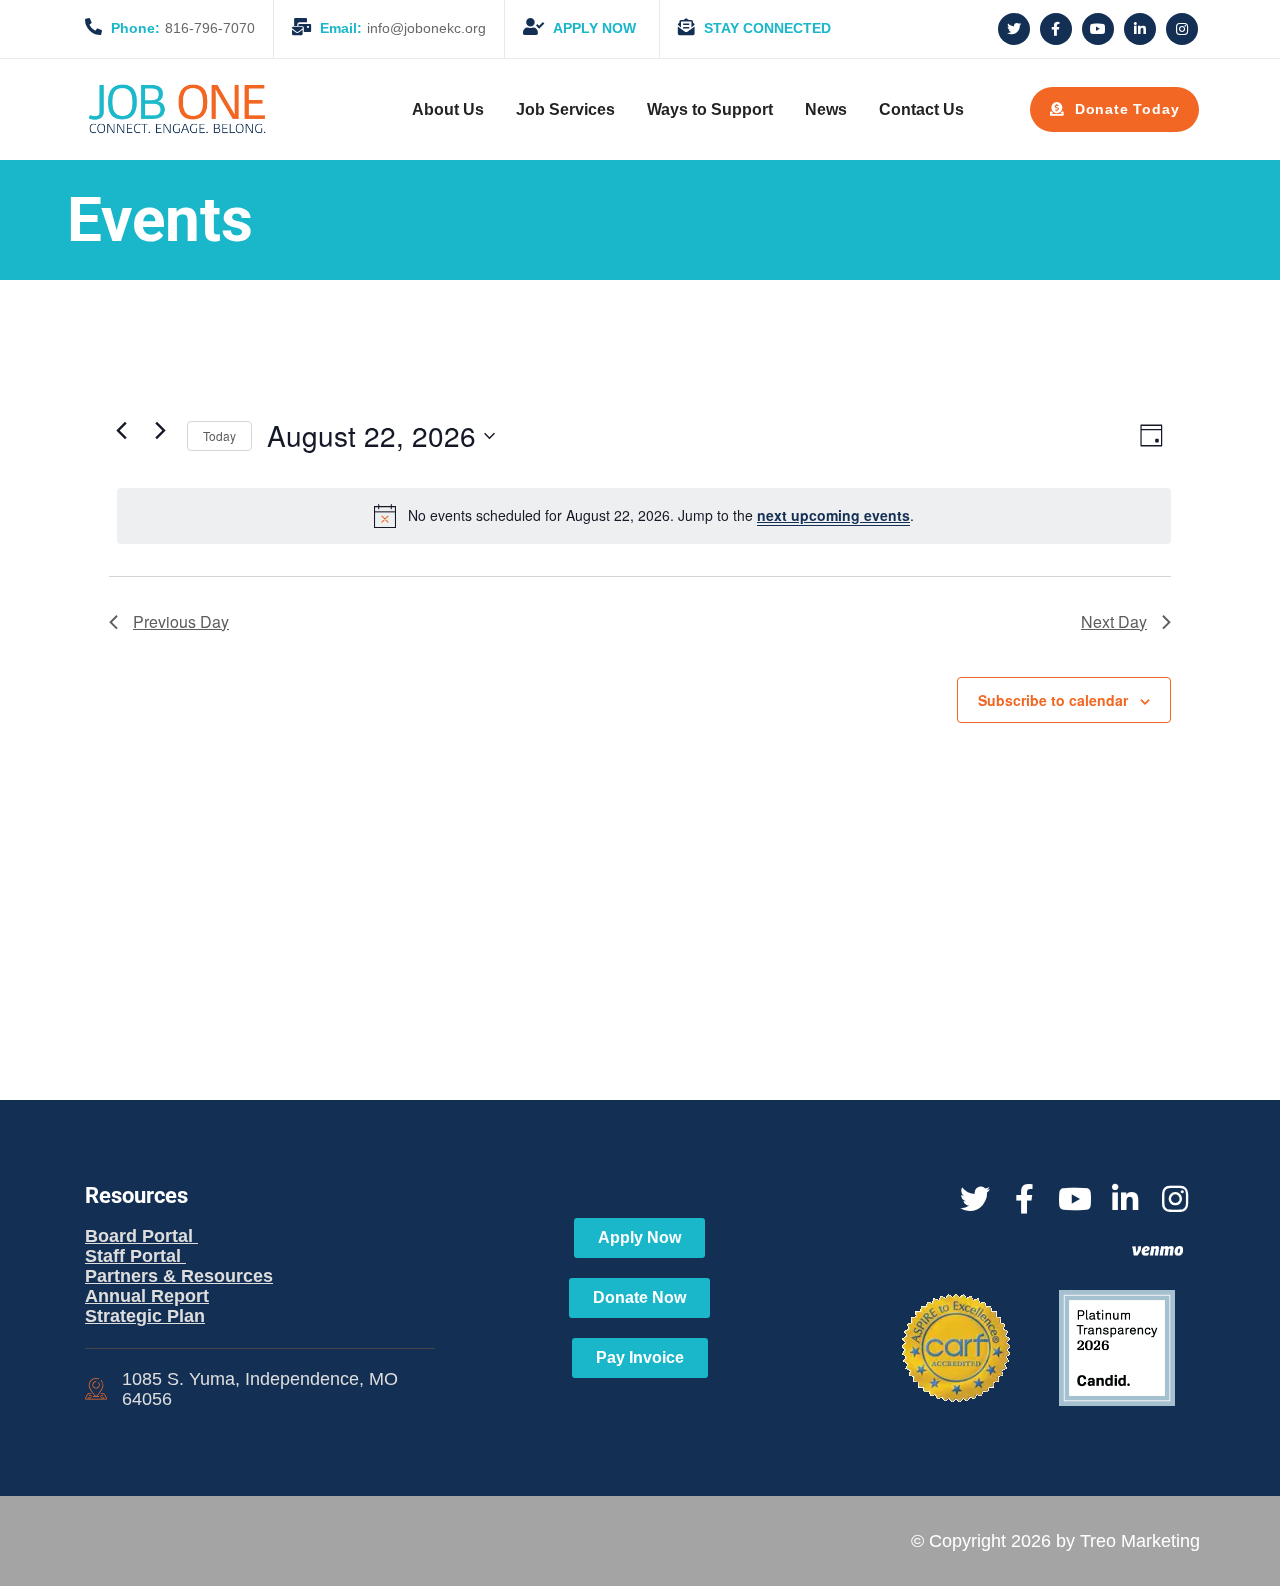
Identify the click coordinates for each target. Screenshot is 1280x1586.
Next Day (1114, 621)
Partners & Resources (179, 1276)
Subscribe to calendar (1053, 700)
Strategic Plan (145, 1316)
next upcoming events (833, 515)
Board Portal (141, 1236)
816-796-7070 (183, 28)
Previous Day (181, 621)
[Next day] (160, 431)
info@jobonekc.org (403, 28)
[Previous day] (121, 431)
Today (219, 435)
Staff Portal (135, 1256)
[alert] (644, 516)
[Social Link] (1014, 29)
